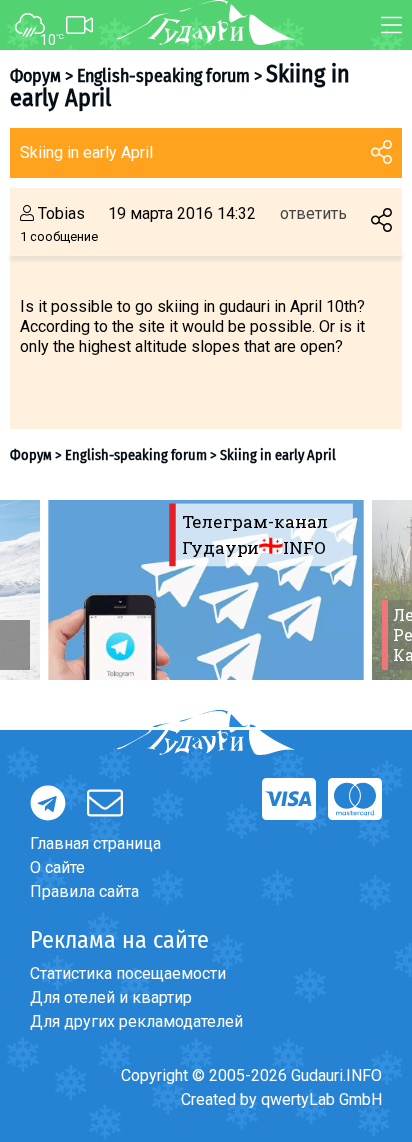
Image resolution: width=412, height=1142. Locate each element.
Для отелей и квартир (111, 997)
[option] (206, 590)
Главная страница (95, 843)
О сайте (57, 867)
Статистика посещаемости (128, 973)
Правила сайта (84, 891)
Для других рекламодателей (136, 1021)
